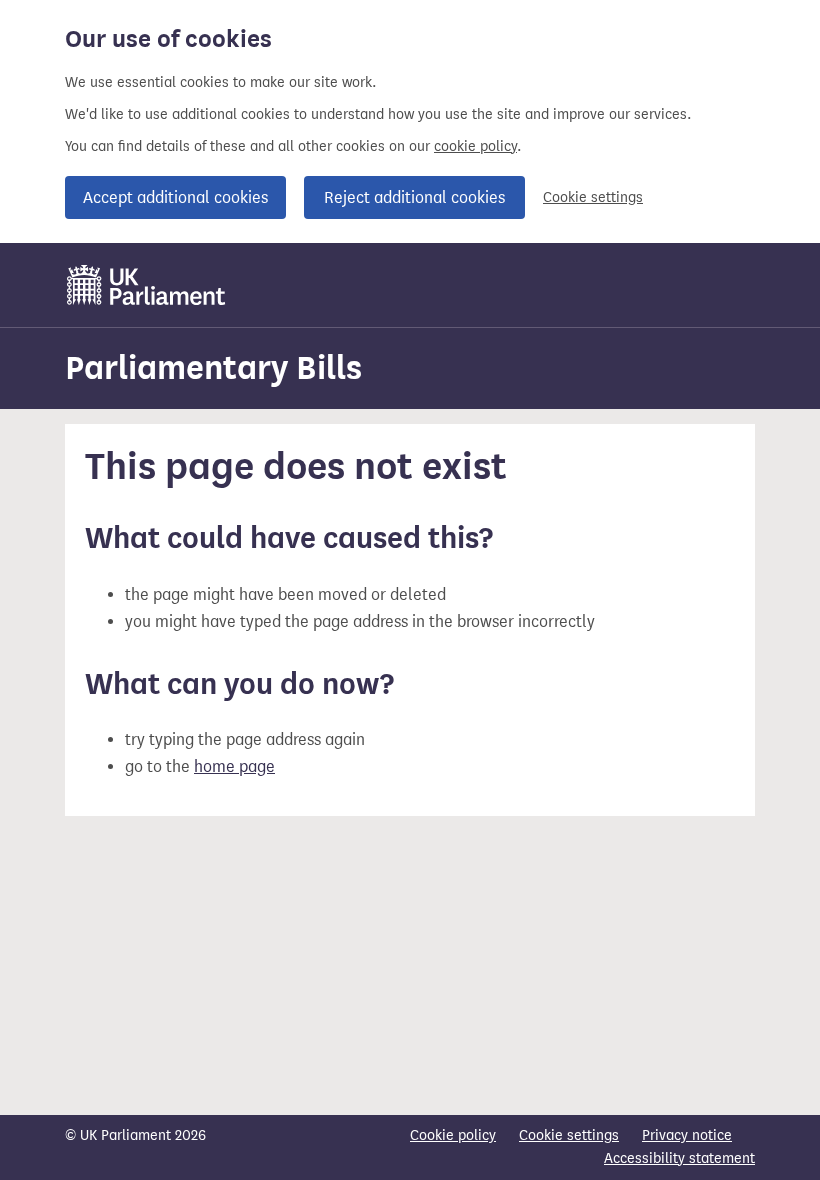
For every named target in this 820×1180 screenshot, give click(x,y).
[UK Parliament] (146, 285)
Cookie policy (453, 1135)
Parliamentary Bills (213, 367)
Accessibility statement (679, 1158)
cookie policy (475, 146)
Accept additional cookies (175, 197)
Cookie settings (593, 197)
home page (234, 766)
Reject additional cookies (414, 197)
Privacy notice (687, 1135)
